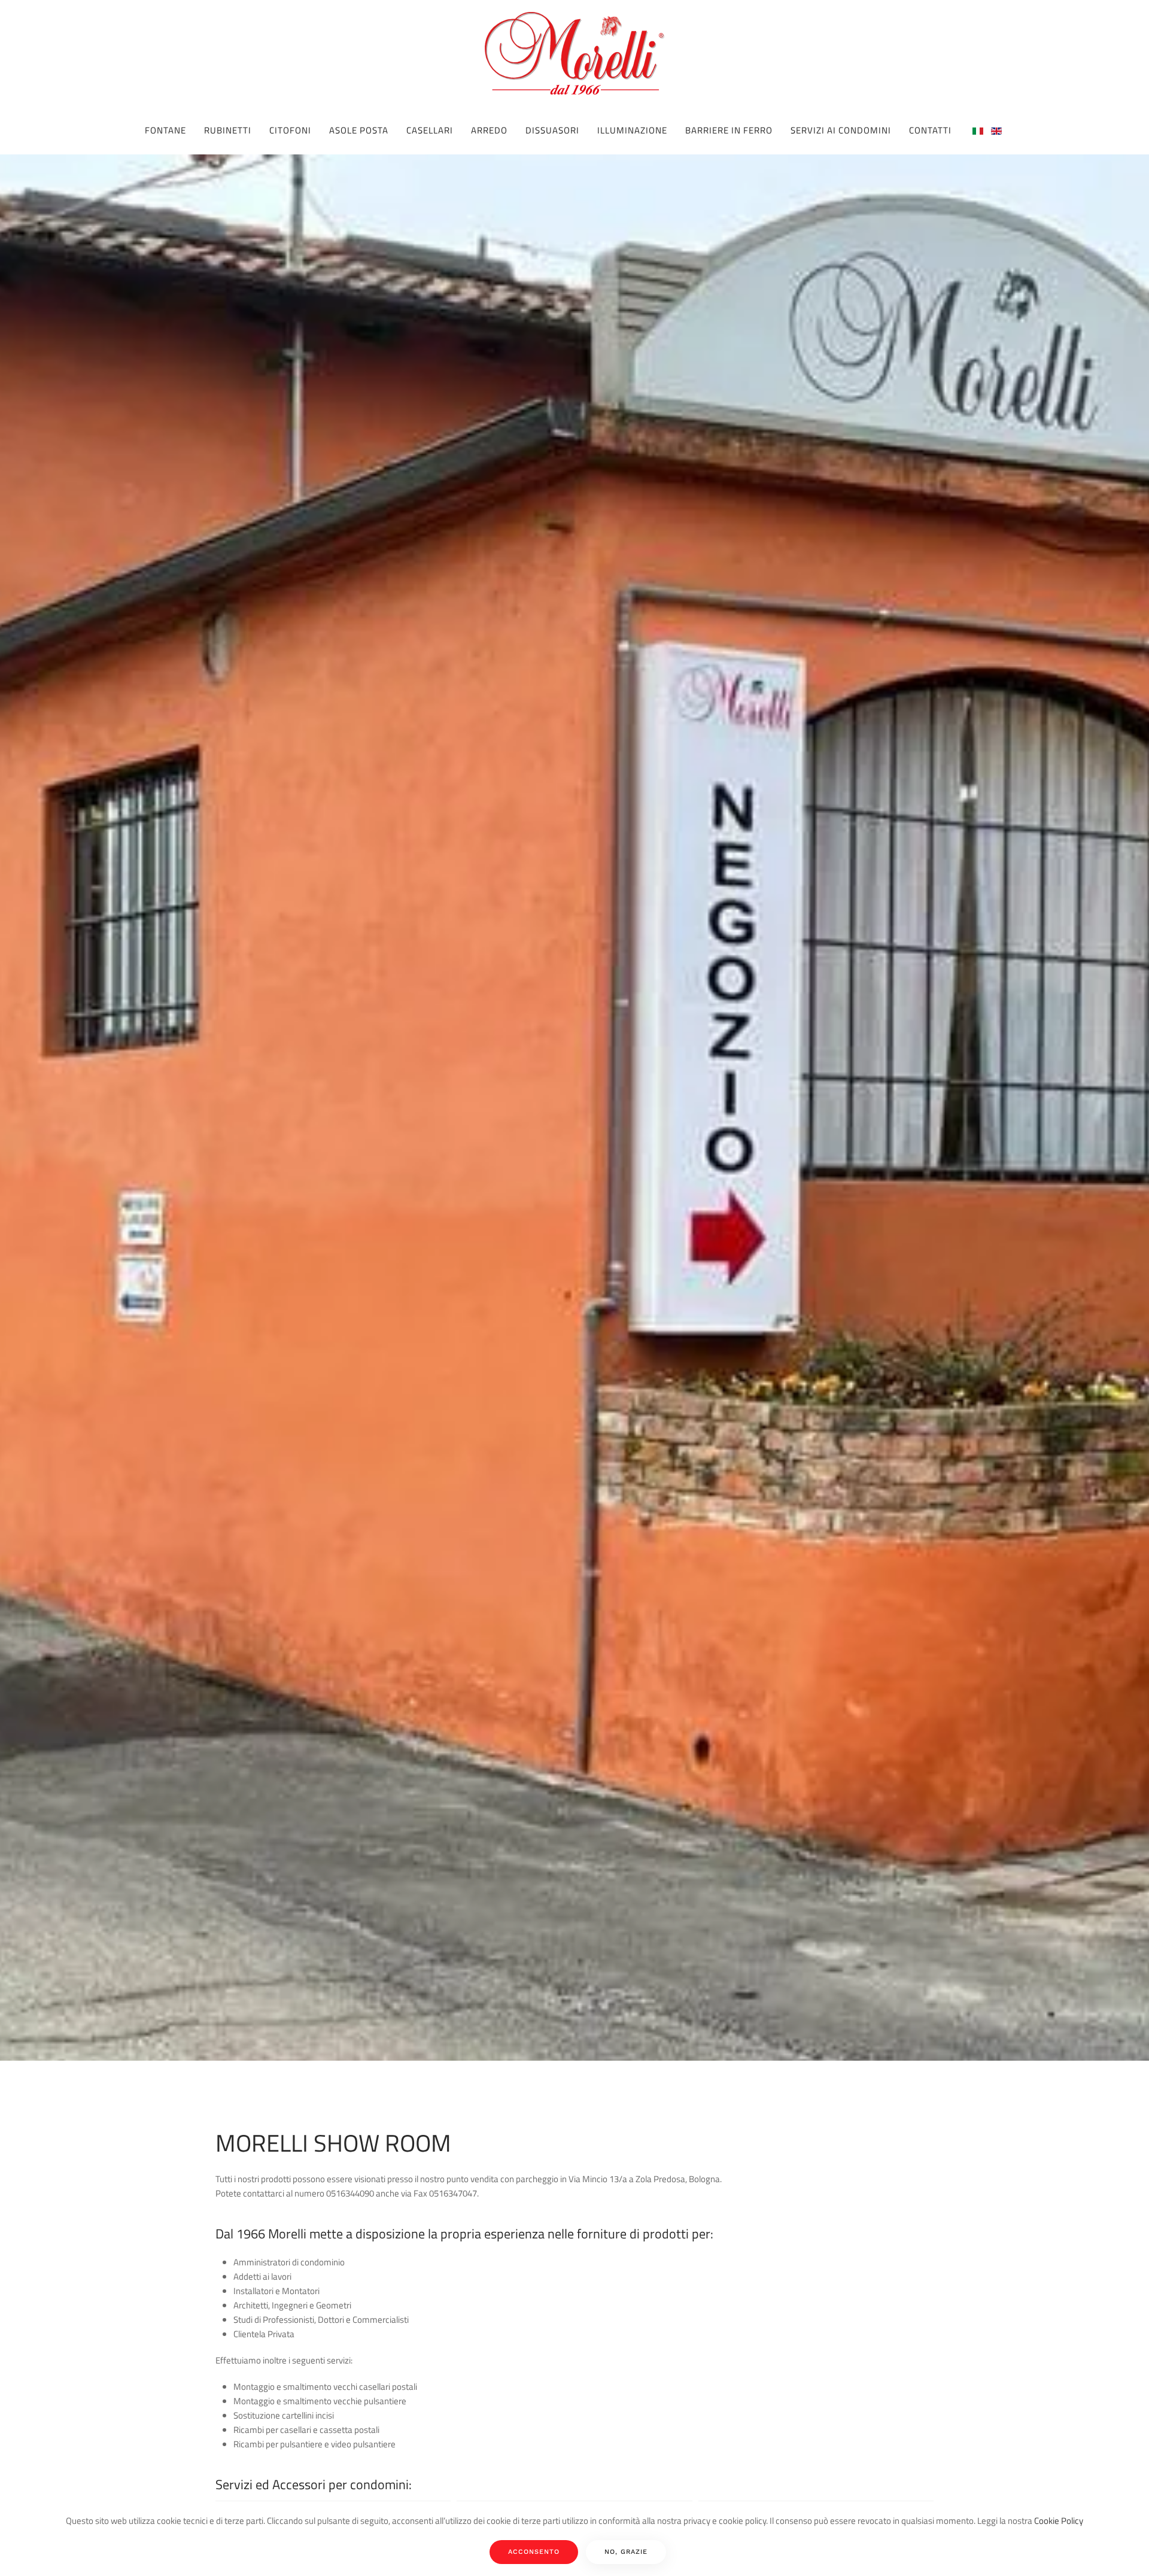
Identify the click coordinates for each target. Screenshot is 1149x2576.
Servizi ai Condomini (841, 130)
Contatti (930, 130)
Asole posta (359, 130)
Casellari (430, 130)
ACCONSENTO (534, 2552)
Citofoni (290, 130)
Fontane (165, 130)
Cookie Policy (1059, 2521)
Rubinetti (228, 130)
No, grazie (626, 2552)
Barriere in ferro (729, 130)
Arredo (489, 130)
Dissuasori (552, 130)
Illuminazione (632, 130)
